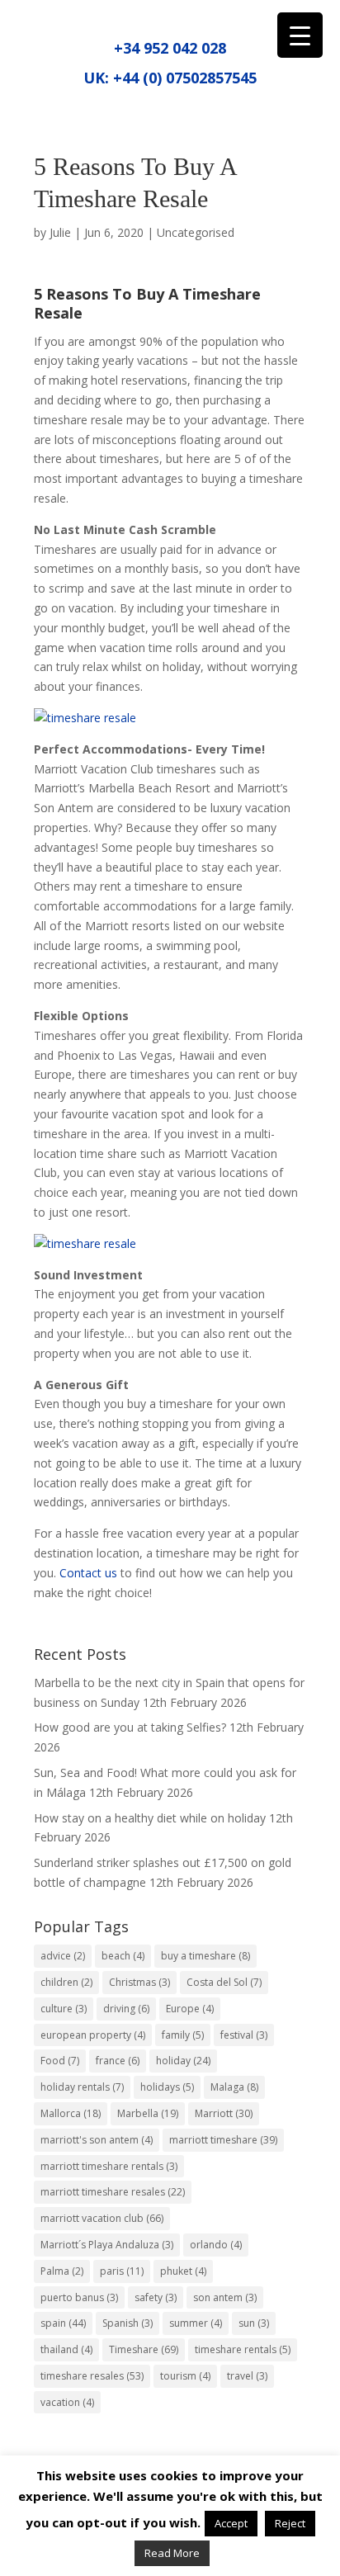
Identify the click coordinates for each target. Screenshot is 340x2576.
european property (93, 2035)
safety (156, 2297)
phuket (183, 2271)
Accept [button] (231, 2523)
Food (60, 2061)
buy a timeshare (205, 1956)
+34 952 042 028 (170, 48)
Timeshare (144, 2349)
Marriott (224, 2113)
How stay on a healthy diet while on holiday (150, 1818)
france (118, 2061)
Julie (60, 232)
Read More (172, 2553)
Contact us (88, 1573)
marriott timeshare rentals (109, 2166)
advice (63, 1956)
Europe (190, 2009)
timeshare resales (92, 2376)
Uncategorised (196, 232)
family (183, 2035)
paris (122, 2271)
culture (64, 2009)
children (66, 1982)
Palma (62, 2271)
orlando (216, 2245)
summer (196, 2323)
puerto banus (79, 2297)
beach (123, 1956)
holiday (183, 2061)
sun (254, 2323)
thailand (66, 2349)
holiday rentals (82, 2087)
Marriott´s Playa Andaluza (107, 2245)
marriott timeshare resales (113, 2192)
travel (247, 2376)
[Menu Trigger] (300, 35)
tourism (185, 2376)
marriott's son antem (97, 2140)
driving (126, 2009)
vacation (67, 2402)
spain (63, 2323)
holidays (167, 2087)
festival (244, 2035)
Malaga (234, 2087)
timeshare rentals (243, 2349)
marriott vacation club (102, 2218)
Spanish (127, 2323)
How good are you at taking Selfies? (130, 1727)
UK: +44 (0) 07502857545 (170, 78)
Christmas (139, 1982)
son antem (225, 2297)
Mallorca (71, 2113)
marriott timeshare (223, 2140)
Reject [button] (290, 2523)
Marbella (148, 2113)
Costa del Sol (224, 1982)
